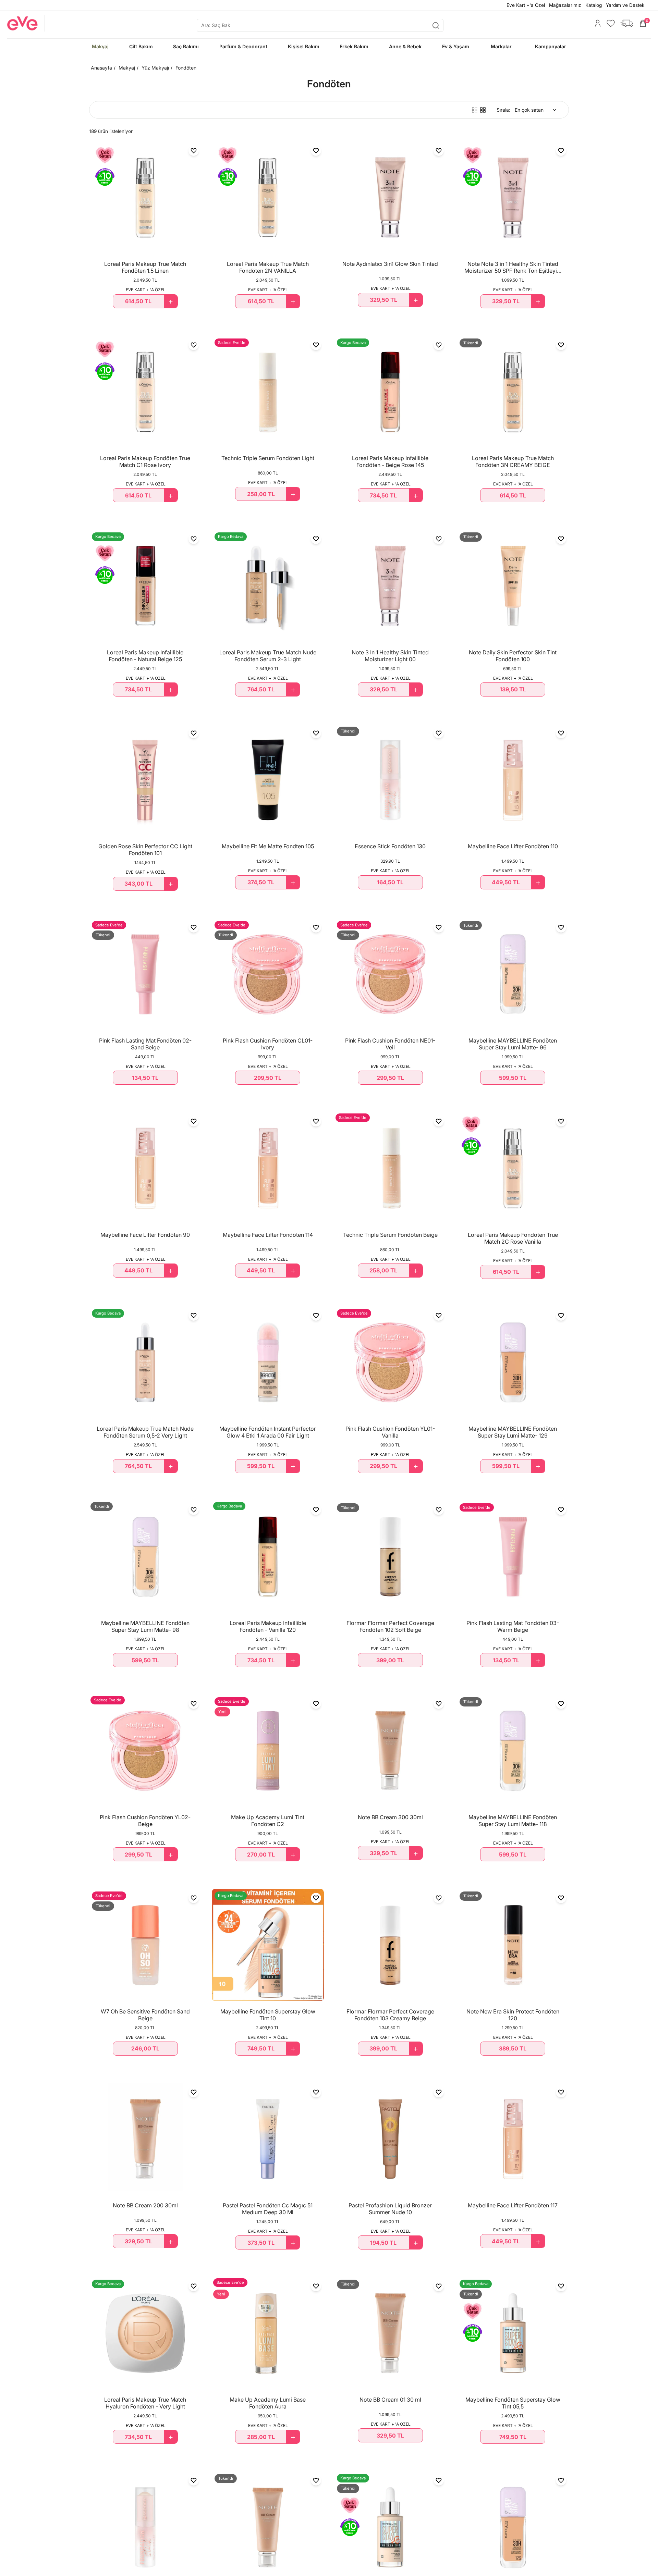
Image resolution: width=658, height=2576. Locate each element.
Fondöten (186, 68)
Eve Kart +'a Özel (526, 5)
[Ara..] (436, 25)
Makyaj (127, 68)
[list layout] (475, 110)
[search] (320, 25)
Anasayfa (101, 68)
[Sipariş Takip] (625, 23)
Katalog (594, 5)
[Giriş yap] (596, 23)
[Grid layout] (483, 110)
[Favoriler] (609, 23)
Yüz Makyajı (155, 68)
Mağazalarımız (565, 5)
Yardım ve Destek (625, 5)
